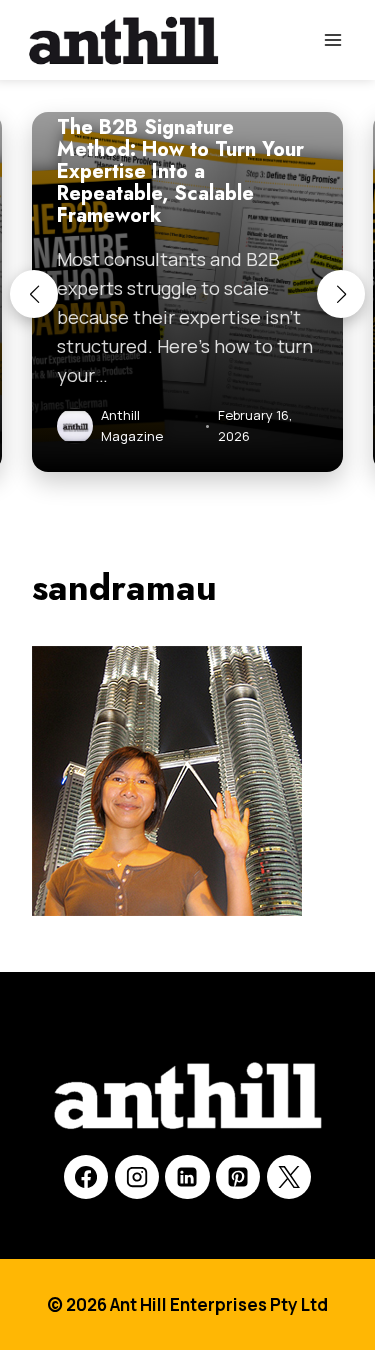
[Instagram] (137, 1177)
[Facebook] (86, 1177)
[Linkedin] (187, 1177)
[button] (34, 294)
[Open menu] (332, 39)
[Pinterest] (238, 1177)
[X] (289, 1177)
